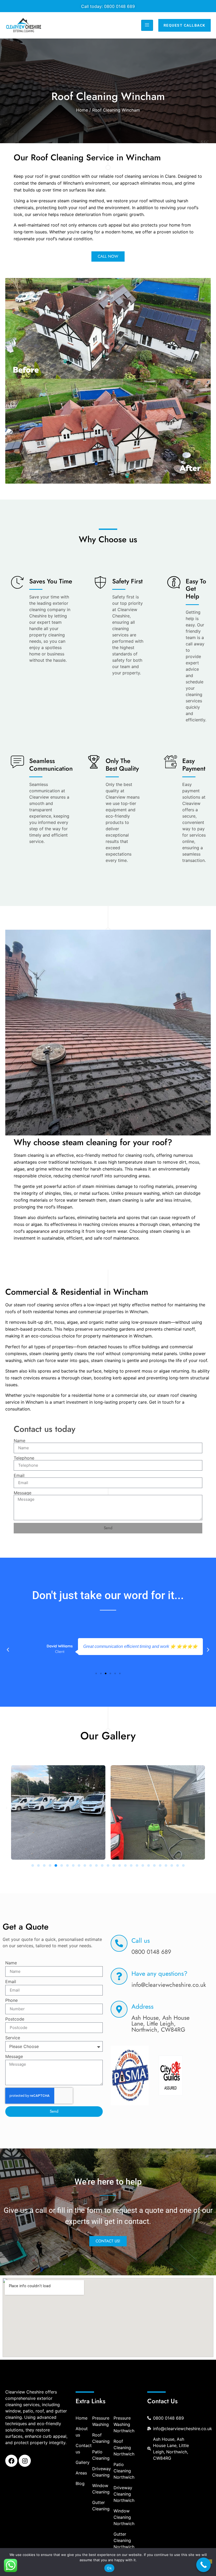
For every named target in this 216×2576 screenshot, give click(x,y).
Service (13, 2038)
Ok (109, 2568)
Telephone (24, 1458)
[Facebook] (11, 2461)
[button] (8, 1650)
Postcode (15, 2019)
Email (19, 1475)
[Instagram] (25, 2461)
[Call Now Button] (203, 2565)
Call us (141, 1941)
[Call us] (119, 1943)
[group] (130, 2076)
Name (19, 1441)
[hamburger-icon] (147, 25)
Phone (11, 2001)
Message (23, 1493)
